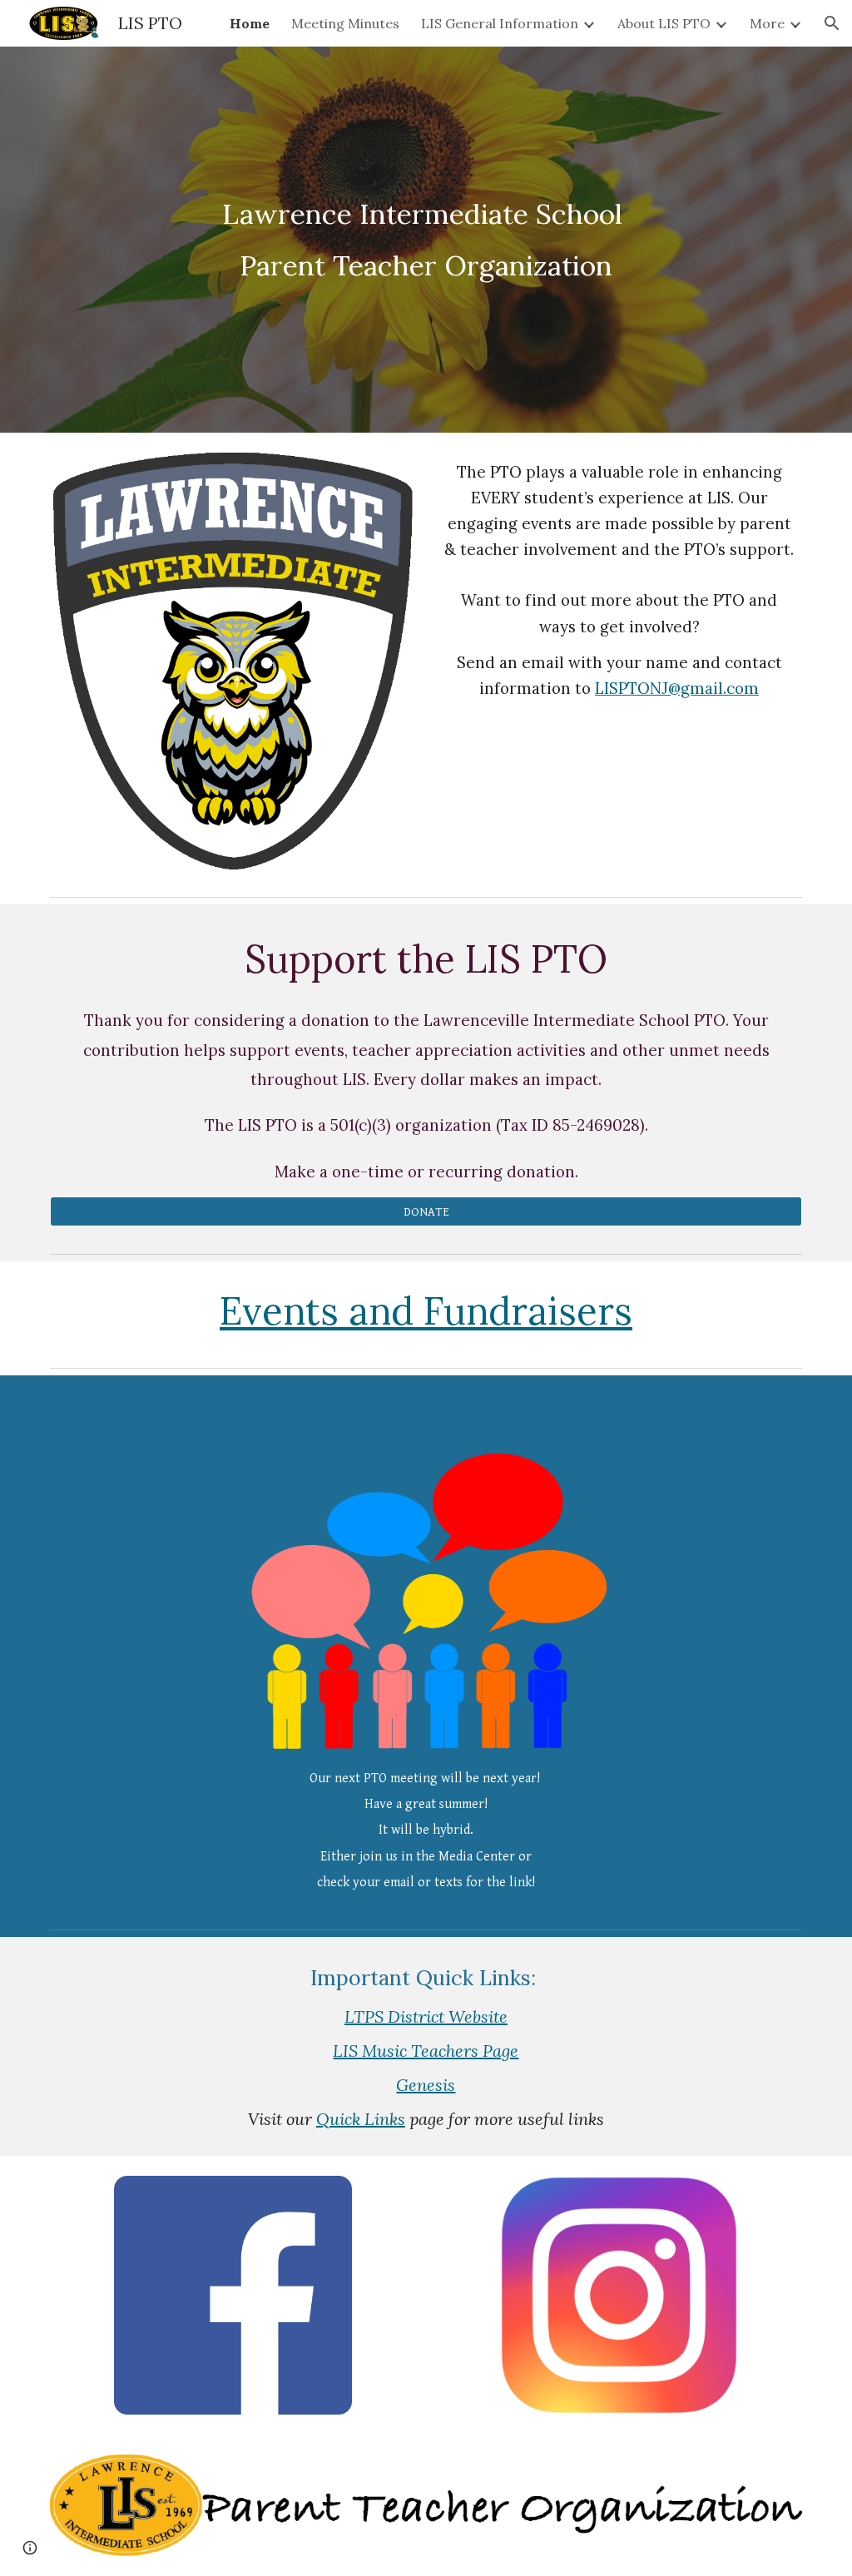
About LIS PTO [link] (664, 23)
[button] (832, 23)
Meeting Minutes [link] (345, 23)
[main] (426, 240)
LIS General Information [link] (500, 23)
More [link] (767, 23)
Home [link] (250, 23)
